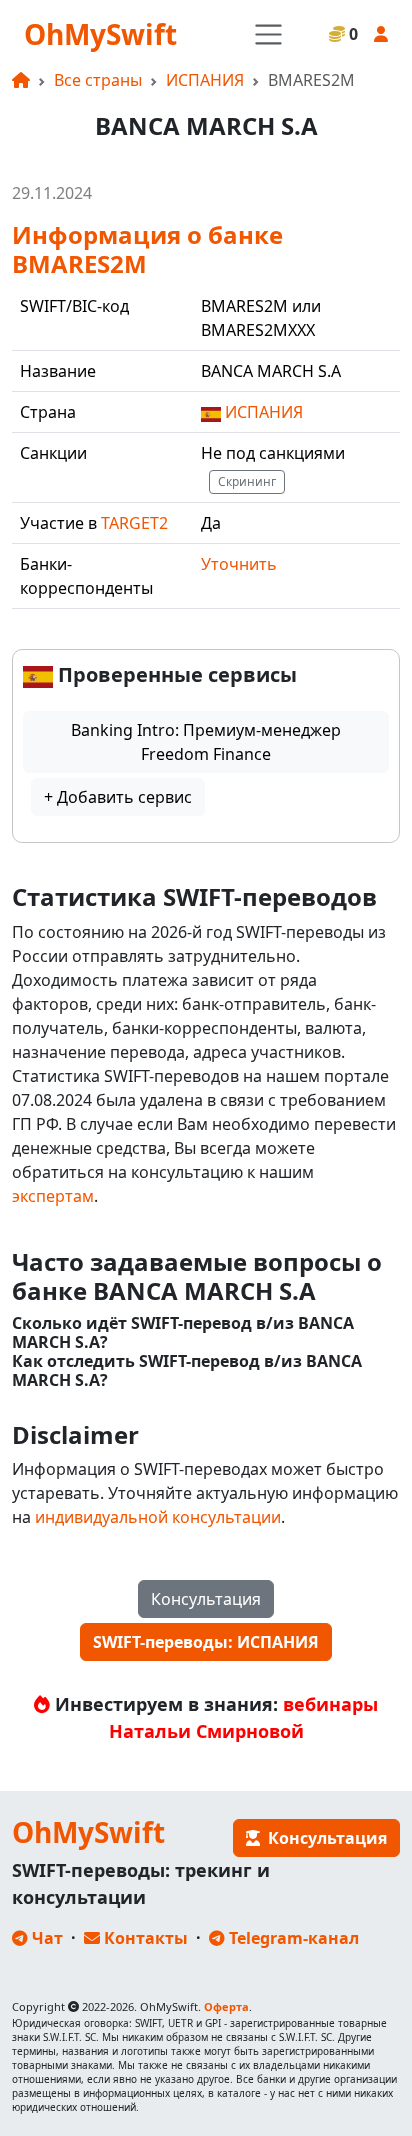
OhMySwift (100, 34)
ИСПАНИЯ (205, 80)
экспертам (53, 1196)
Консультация (206, 1599)
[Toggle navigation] (268, 34)
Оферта (226, 2006)
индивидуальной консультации (158, 1517)
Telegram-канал (292, 1938)
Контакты (144, 1938)
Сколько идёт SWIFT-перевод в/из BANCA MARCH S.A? (183, 1333)
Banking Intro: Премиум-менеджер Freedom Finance (206, 742)
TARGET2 (134, 523)
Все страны (98, 80)
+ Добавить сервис (118, 797)
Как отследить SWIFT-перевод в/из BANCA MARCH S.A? (187, 1371)
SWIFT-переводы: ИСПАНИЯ (206, 1642)
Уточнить (239, 564)
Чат (45, 1938)
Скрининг (247, 481)
